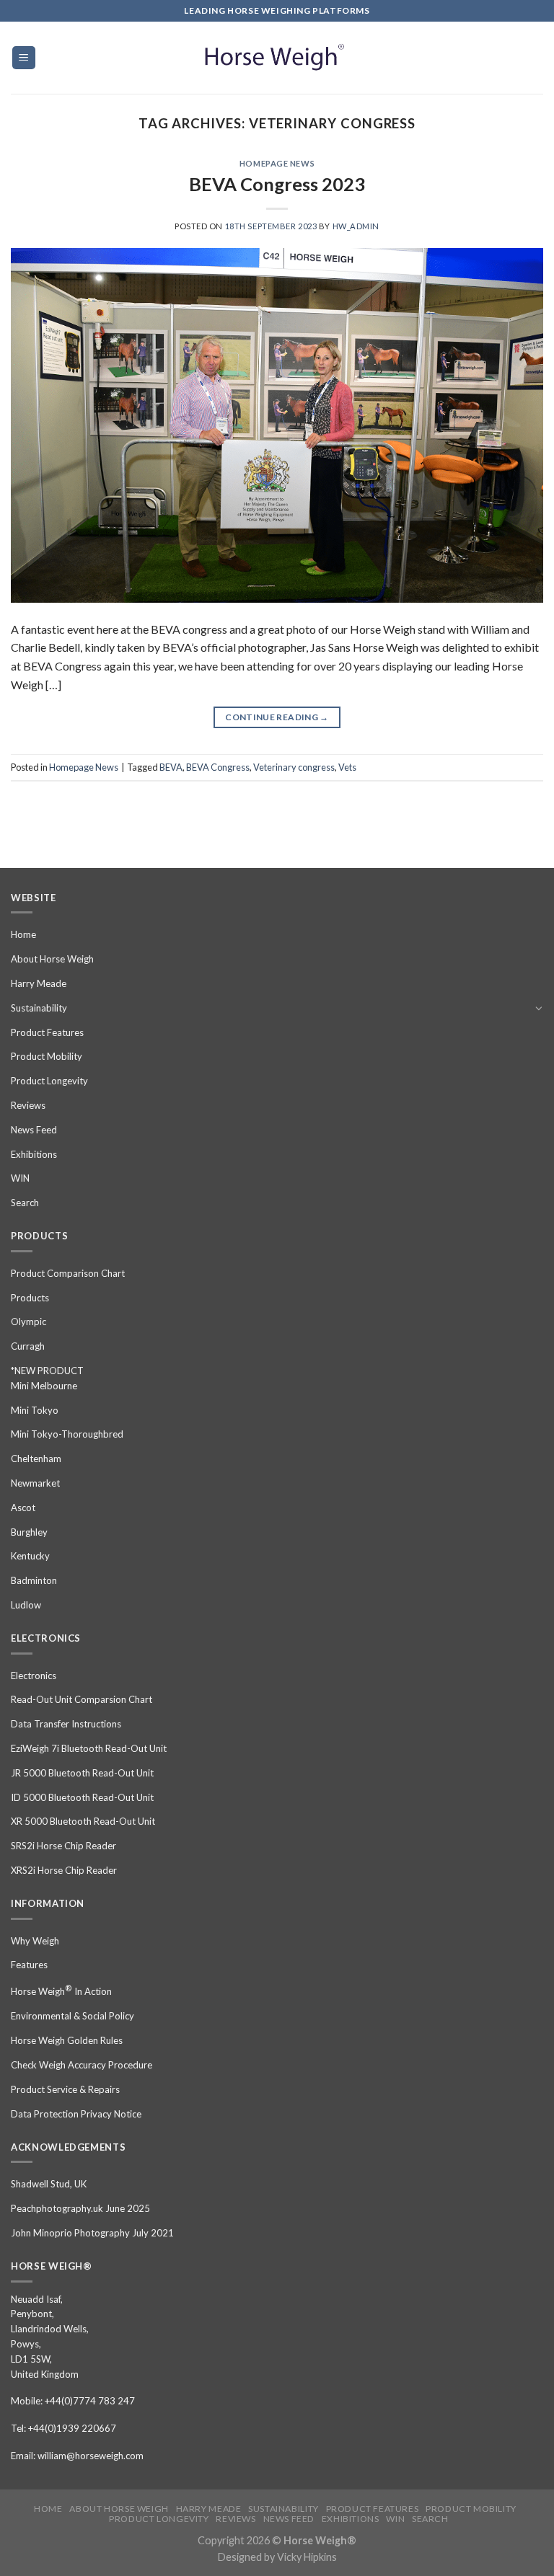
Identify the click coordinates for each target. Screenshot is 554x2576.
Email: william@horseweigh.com (77, 2456)
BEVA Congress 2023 (277, 184)
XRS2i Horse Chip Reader (64, 1870)
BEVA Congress (218, 767)
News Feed (34, 1130)
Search (25, 1203)
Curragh (28, 1346)
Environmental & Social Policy (72, 2016)
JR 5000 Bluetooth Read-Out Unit (82, 1773)
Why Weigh (35, 1941)
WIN (20, 1178)
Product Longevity (49, 1081)
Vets (347, 767)
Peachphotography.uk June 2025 (80, 2208)
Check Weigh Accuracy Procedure (82, 2065)
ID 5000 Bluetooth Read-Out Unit (82, 1797)
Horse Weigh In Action (61, 1990)
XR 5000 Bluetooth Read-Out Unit (83, 1821)
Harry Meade (39, 983)
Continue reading (277, 717)
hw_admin (356, 226)
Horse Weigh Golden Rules (67, 2040)
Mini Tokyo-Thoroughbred (67, 1434)
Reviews (28, 1105)
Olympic (28, 1322)
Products (30, 1298)
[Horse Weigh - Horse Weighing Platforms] (277, 58)
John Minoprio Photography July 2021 (92, 2233)
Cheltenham (36, 1459)
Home (23, 934)
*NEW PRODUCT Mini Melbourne (47, 1378)
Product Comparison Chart (68, 1273)
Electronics (34, 1676)
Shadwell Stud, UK (49, 2184)
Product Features (47, 1032)
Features (29, 1965)
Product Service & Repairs (65, 2089)
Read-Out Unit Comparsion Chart (82, 1699)
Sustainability (39, 1008)
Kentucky (30, 1556)
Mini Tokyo (35, 1410)
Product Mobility (47, 1056)
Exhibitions (34, 1154)
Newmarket (35, 1483)
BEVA (171, 767)
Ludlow (26, 1605)
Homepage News (277, 163)
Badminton (34, 1580)
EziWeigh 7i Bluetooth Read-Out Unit (89, 1748)
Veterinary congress (294, 767)
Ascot (23, 1508)
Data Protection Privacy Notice (76, 2114)
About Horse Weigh (52, 959)
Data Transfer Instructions (66, 1724)
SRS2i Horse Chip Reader (63, 1846)
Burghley (29, 1532)
